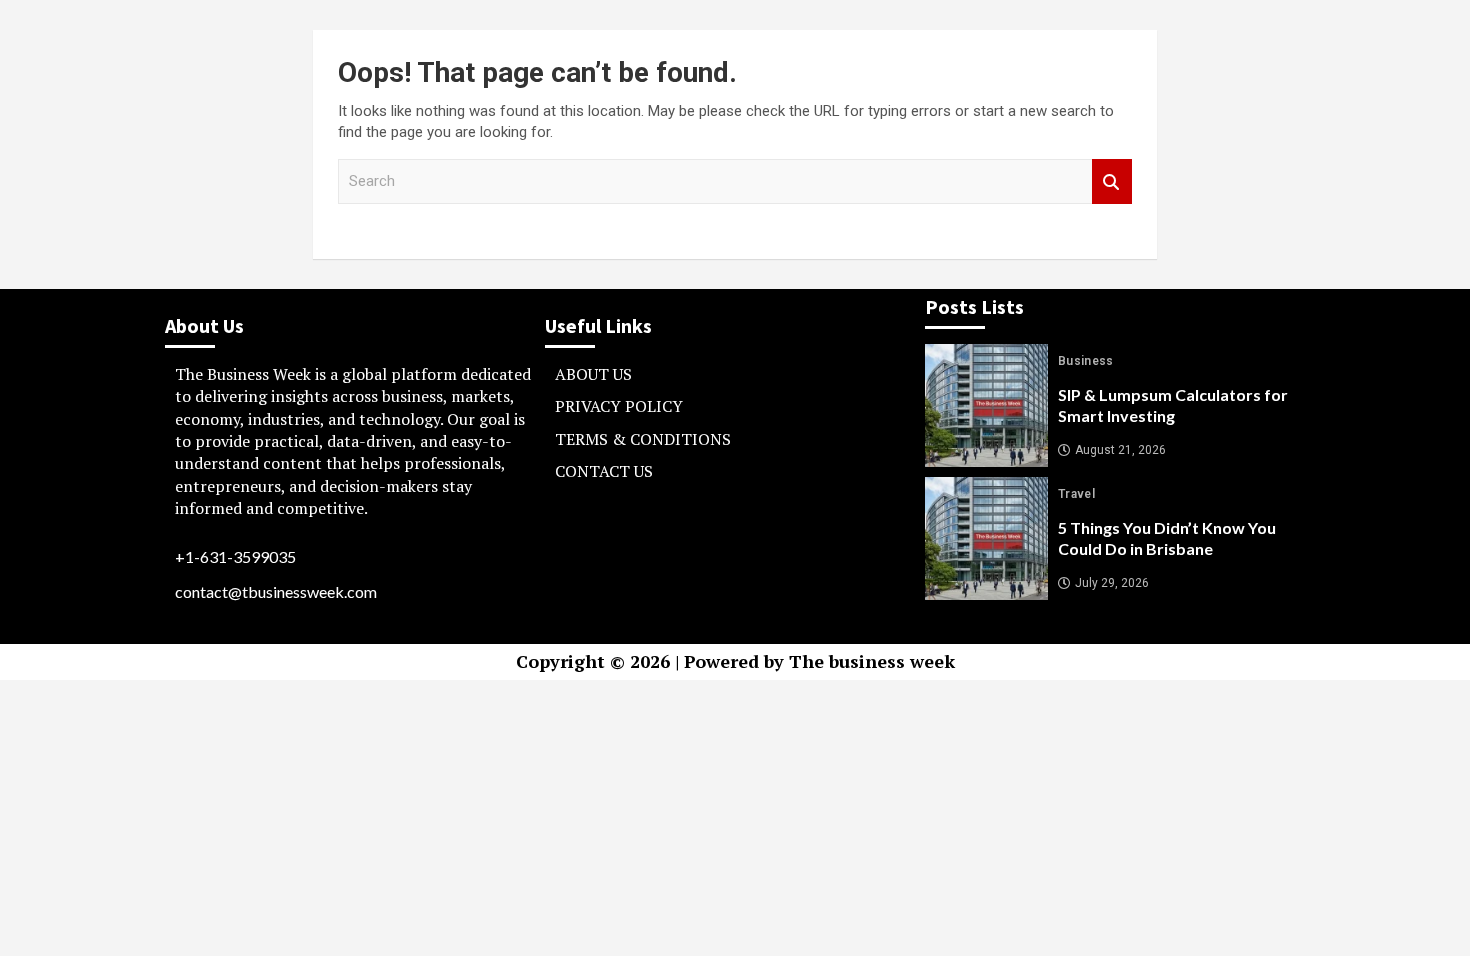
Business (1086, 361)
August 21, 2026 (1120, 450)
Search (1112, 181)
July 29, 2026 (1112, 583)
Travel (1076, 494)
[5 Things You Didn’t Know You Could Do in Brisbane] (986, 538)
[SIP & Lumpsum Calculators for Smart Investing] (986, 405)
